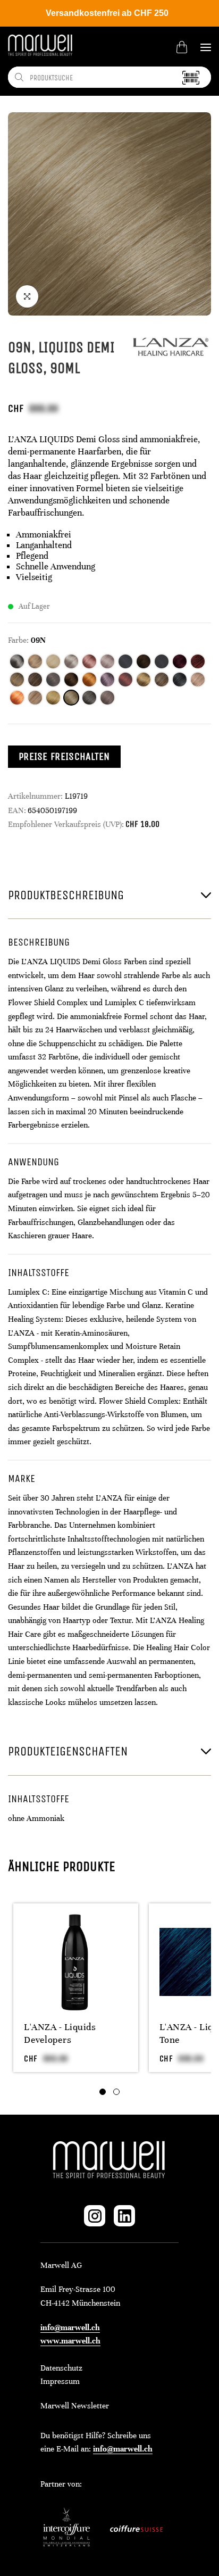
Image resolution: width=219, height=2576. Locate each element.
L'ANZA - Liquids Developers (60, 2033)
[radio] (17, 661)
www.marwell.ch (70, 2341)
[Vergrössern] (27, 296)
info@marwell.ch (70, 2327)
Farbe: (18, 640)
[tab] (103, 2092)
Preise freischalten (64, 756)
